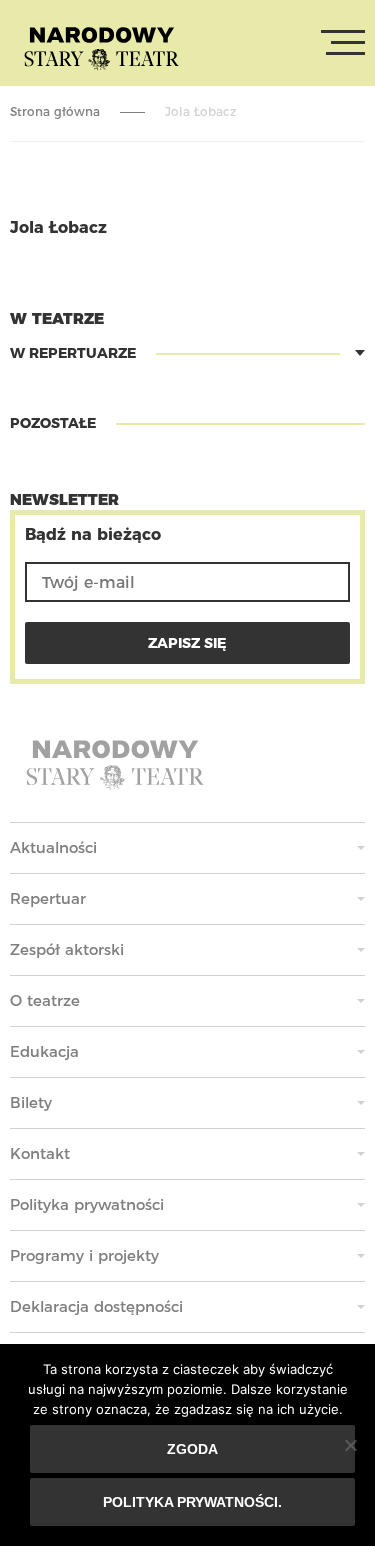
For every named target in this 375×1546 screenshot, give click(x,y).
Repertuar (48, 898)
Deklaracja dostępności (96, 1306)
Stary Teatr (101, 47)
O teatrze (45, 1000)
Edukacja (44, 1051)
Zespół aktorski (67, 949)
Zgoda (192, 1449)
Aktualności (53, 847)
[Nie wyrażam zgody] (350, 1445)
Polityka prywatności (87, 1204)
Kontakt (40, 1153)
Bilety (31, 1102)
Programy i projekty (84, 1255)
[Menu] (343, 43)
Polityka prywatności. (192, 1502)
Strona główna (55, 111)
